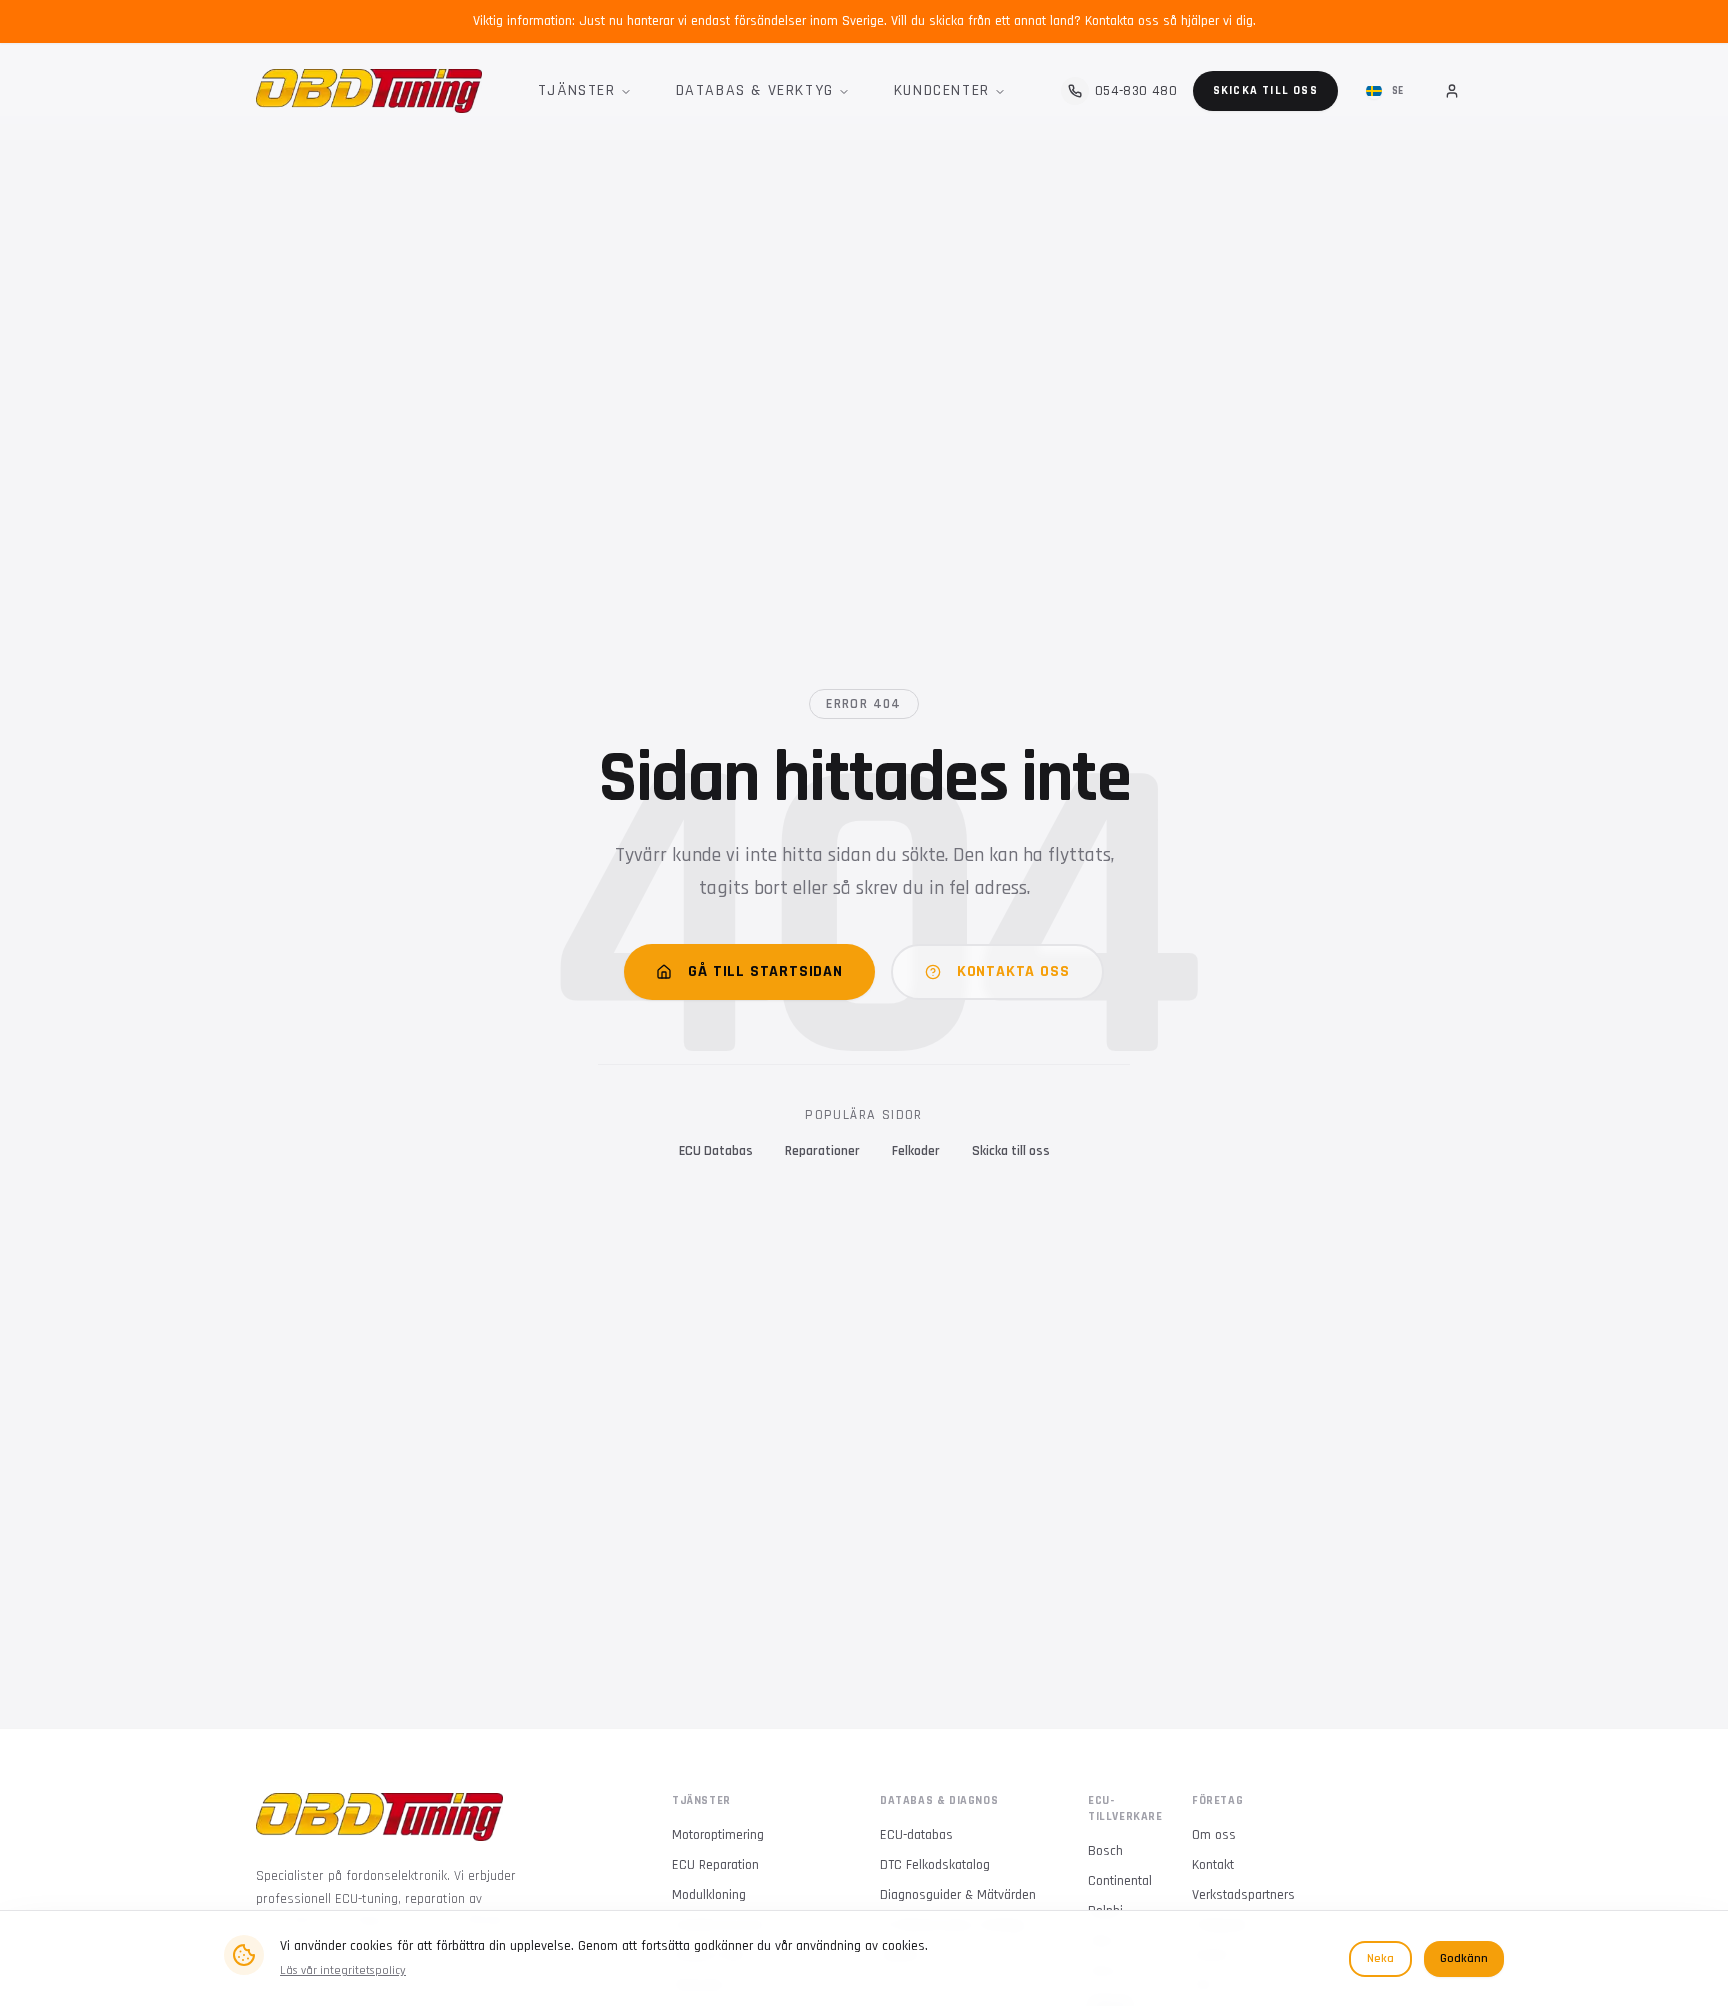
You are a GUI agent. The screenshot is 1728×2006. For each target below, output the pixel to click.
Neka (1380, 1958)
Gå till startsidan (765, 971)
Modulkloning (709, 1895)
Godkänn (1464, 1958)
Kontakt (1213, 1865)
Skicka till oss (1265, 90)
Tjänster (577, 90)
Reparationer (822, 1151)
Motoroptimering (718, 1835)
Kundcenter (942, 90)
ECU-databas (916, 1835)
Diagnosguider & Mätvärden (958, 1895)
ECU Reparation (715, 1865)
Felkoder (916, 1151)
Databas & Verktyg (755, 90)
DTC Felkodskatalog (935, 1865)
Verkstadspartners (1243, 1895)
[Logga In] (1452, 91)
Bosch (1105, 1851)
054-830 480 (1136, 91)
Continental (1120, 1881)
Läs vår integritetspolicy (343, 1970)
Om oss (1214, 1835)
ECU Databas (716, 1151)
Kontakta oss (1013, 971)
